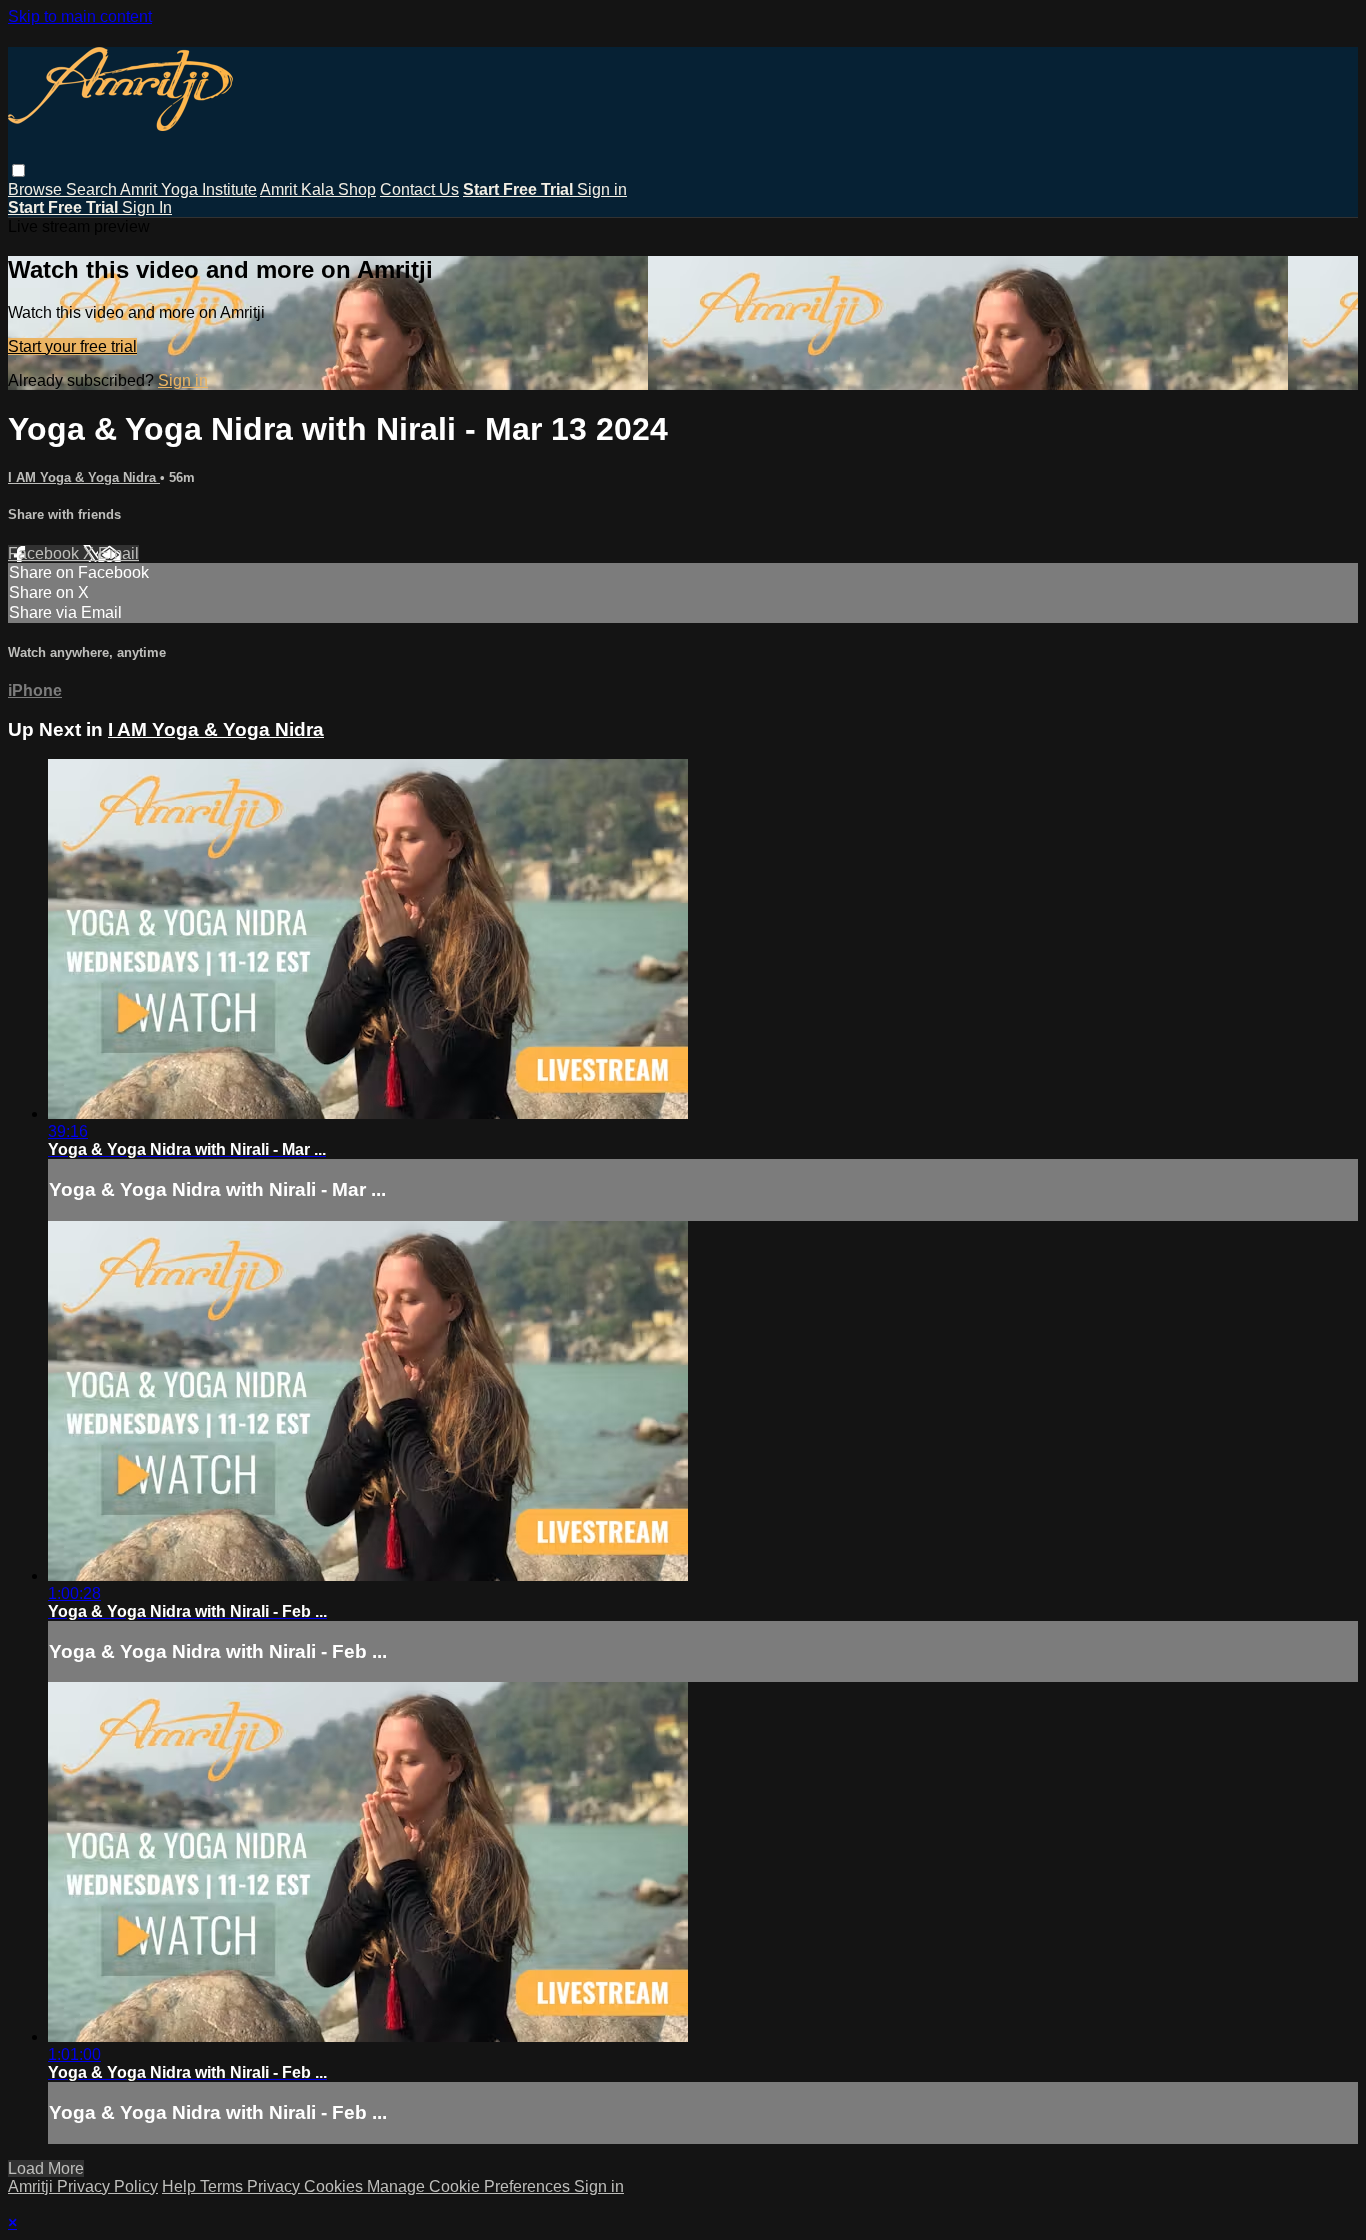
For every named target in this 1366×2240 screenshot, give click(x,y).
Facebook (45, 553)
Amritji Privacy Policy (83, 2186)
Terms (223, 2186)
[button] (18, 170)
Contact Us (419, 189)
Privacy (275, 2186)
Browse (37, 189)
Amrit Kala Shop (318, 189)
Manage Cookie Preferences (470, 2186)
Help (181, 2186)
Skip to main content (80, 16)
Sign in (602, 189)
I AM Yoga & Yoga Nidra (84, 477)
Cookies (335, 2186)
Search (93, 189)
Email (118, 553)
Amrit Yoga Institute (188, 189)
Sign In (147, 207)
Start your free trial (72, 346)
